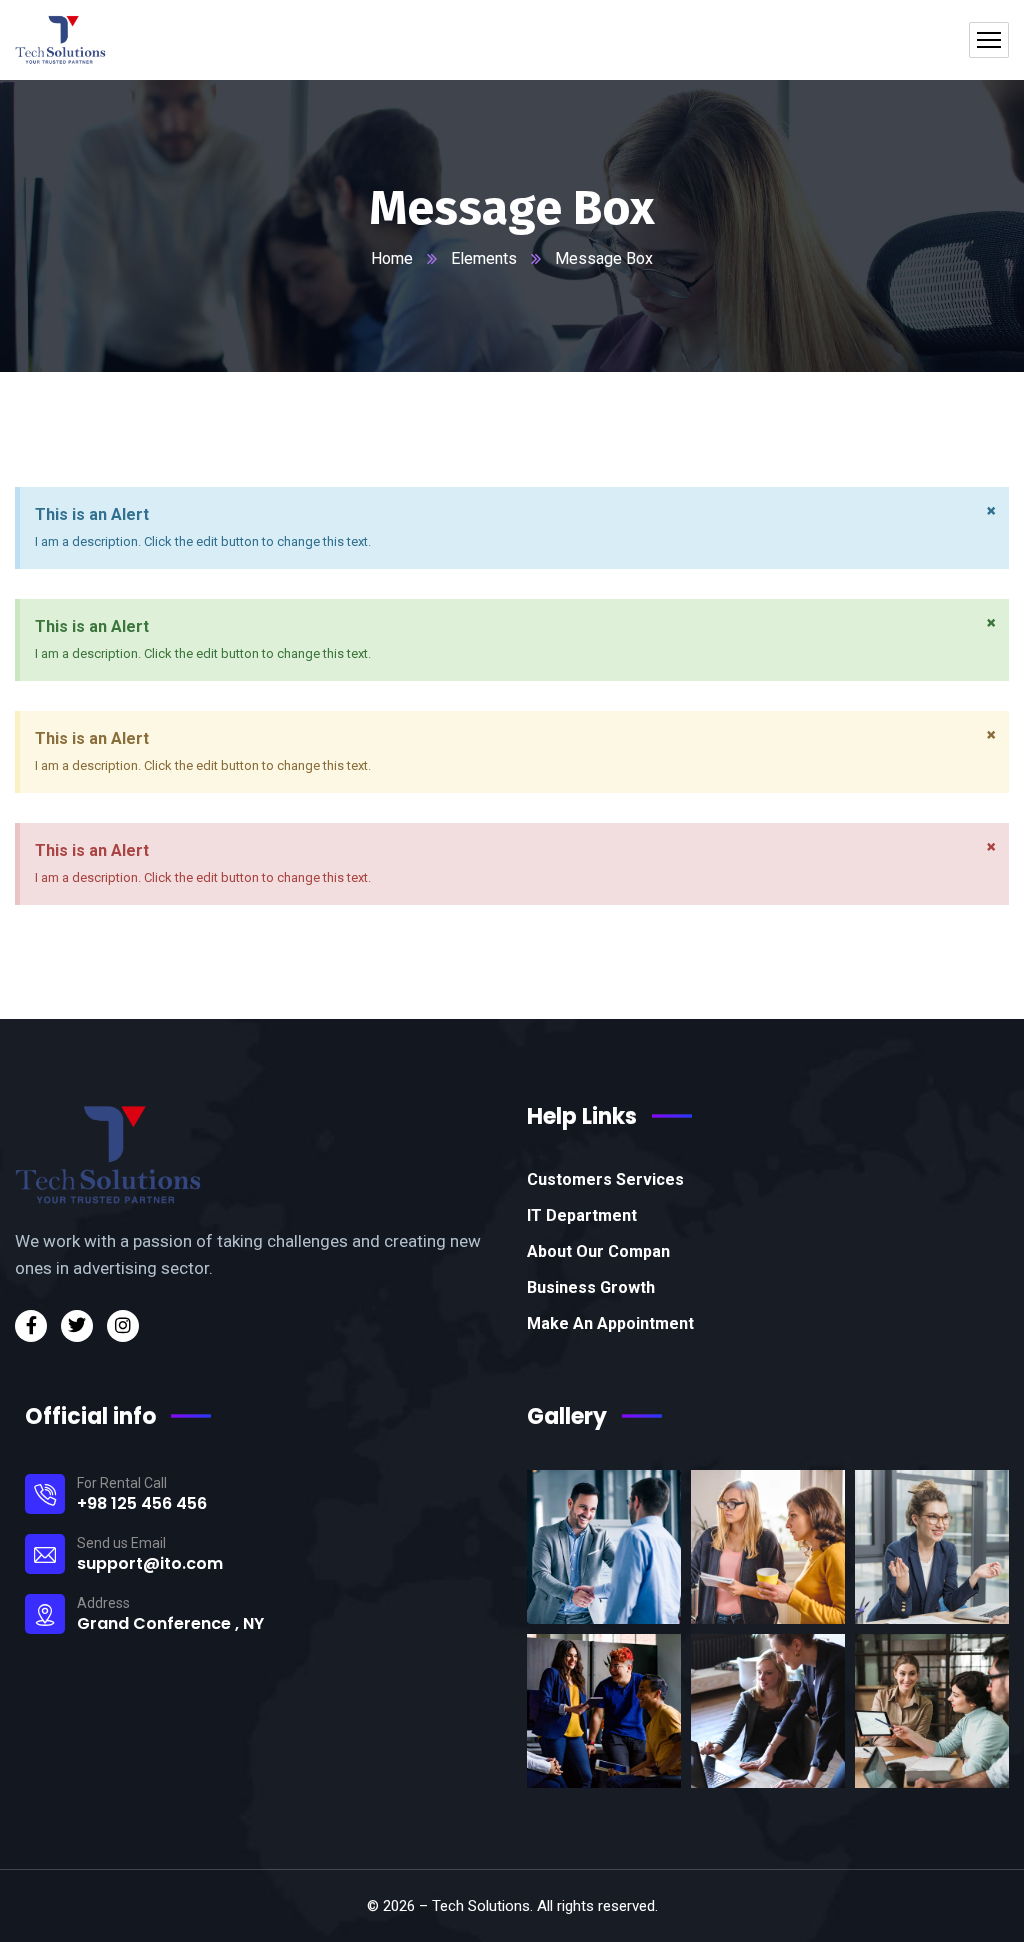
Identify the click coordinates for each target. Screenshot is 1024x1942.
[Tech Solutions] (60, 40)
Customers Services (605, 1179)
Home (392, 258)
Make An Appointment (610, 1323)
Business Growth (591, 1287)
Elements (484, 258)
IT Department (582, 1215)
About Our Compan (598, 1251)
